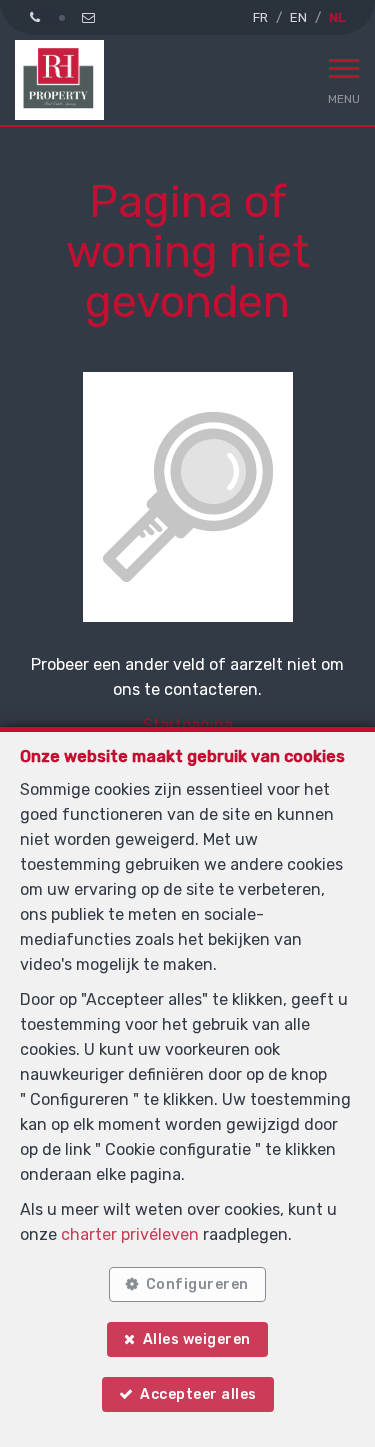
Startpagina (188, 724)
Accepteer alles (198, 1394)
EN (298, 17)
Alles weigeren (197, 1339)
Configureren (197, 1284)
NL (337, 17)
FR (260, 17)
